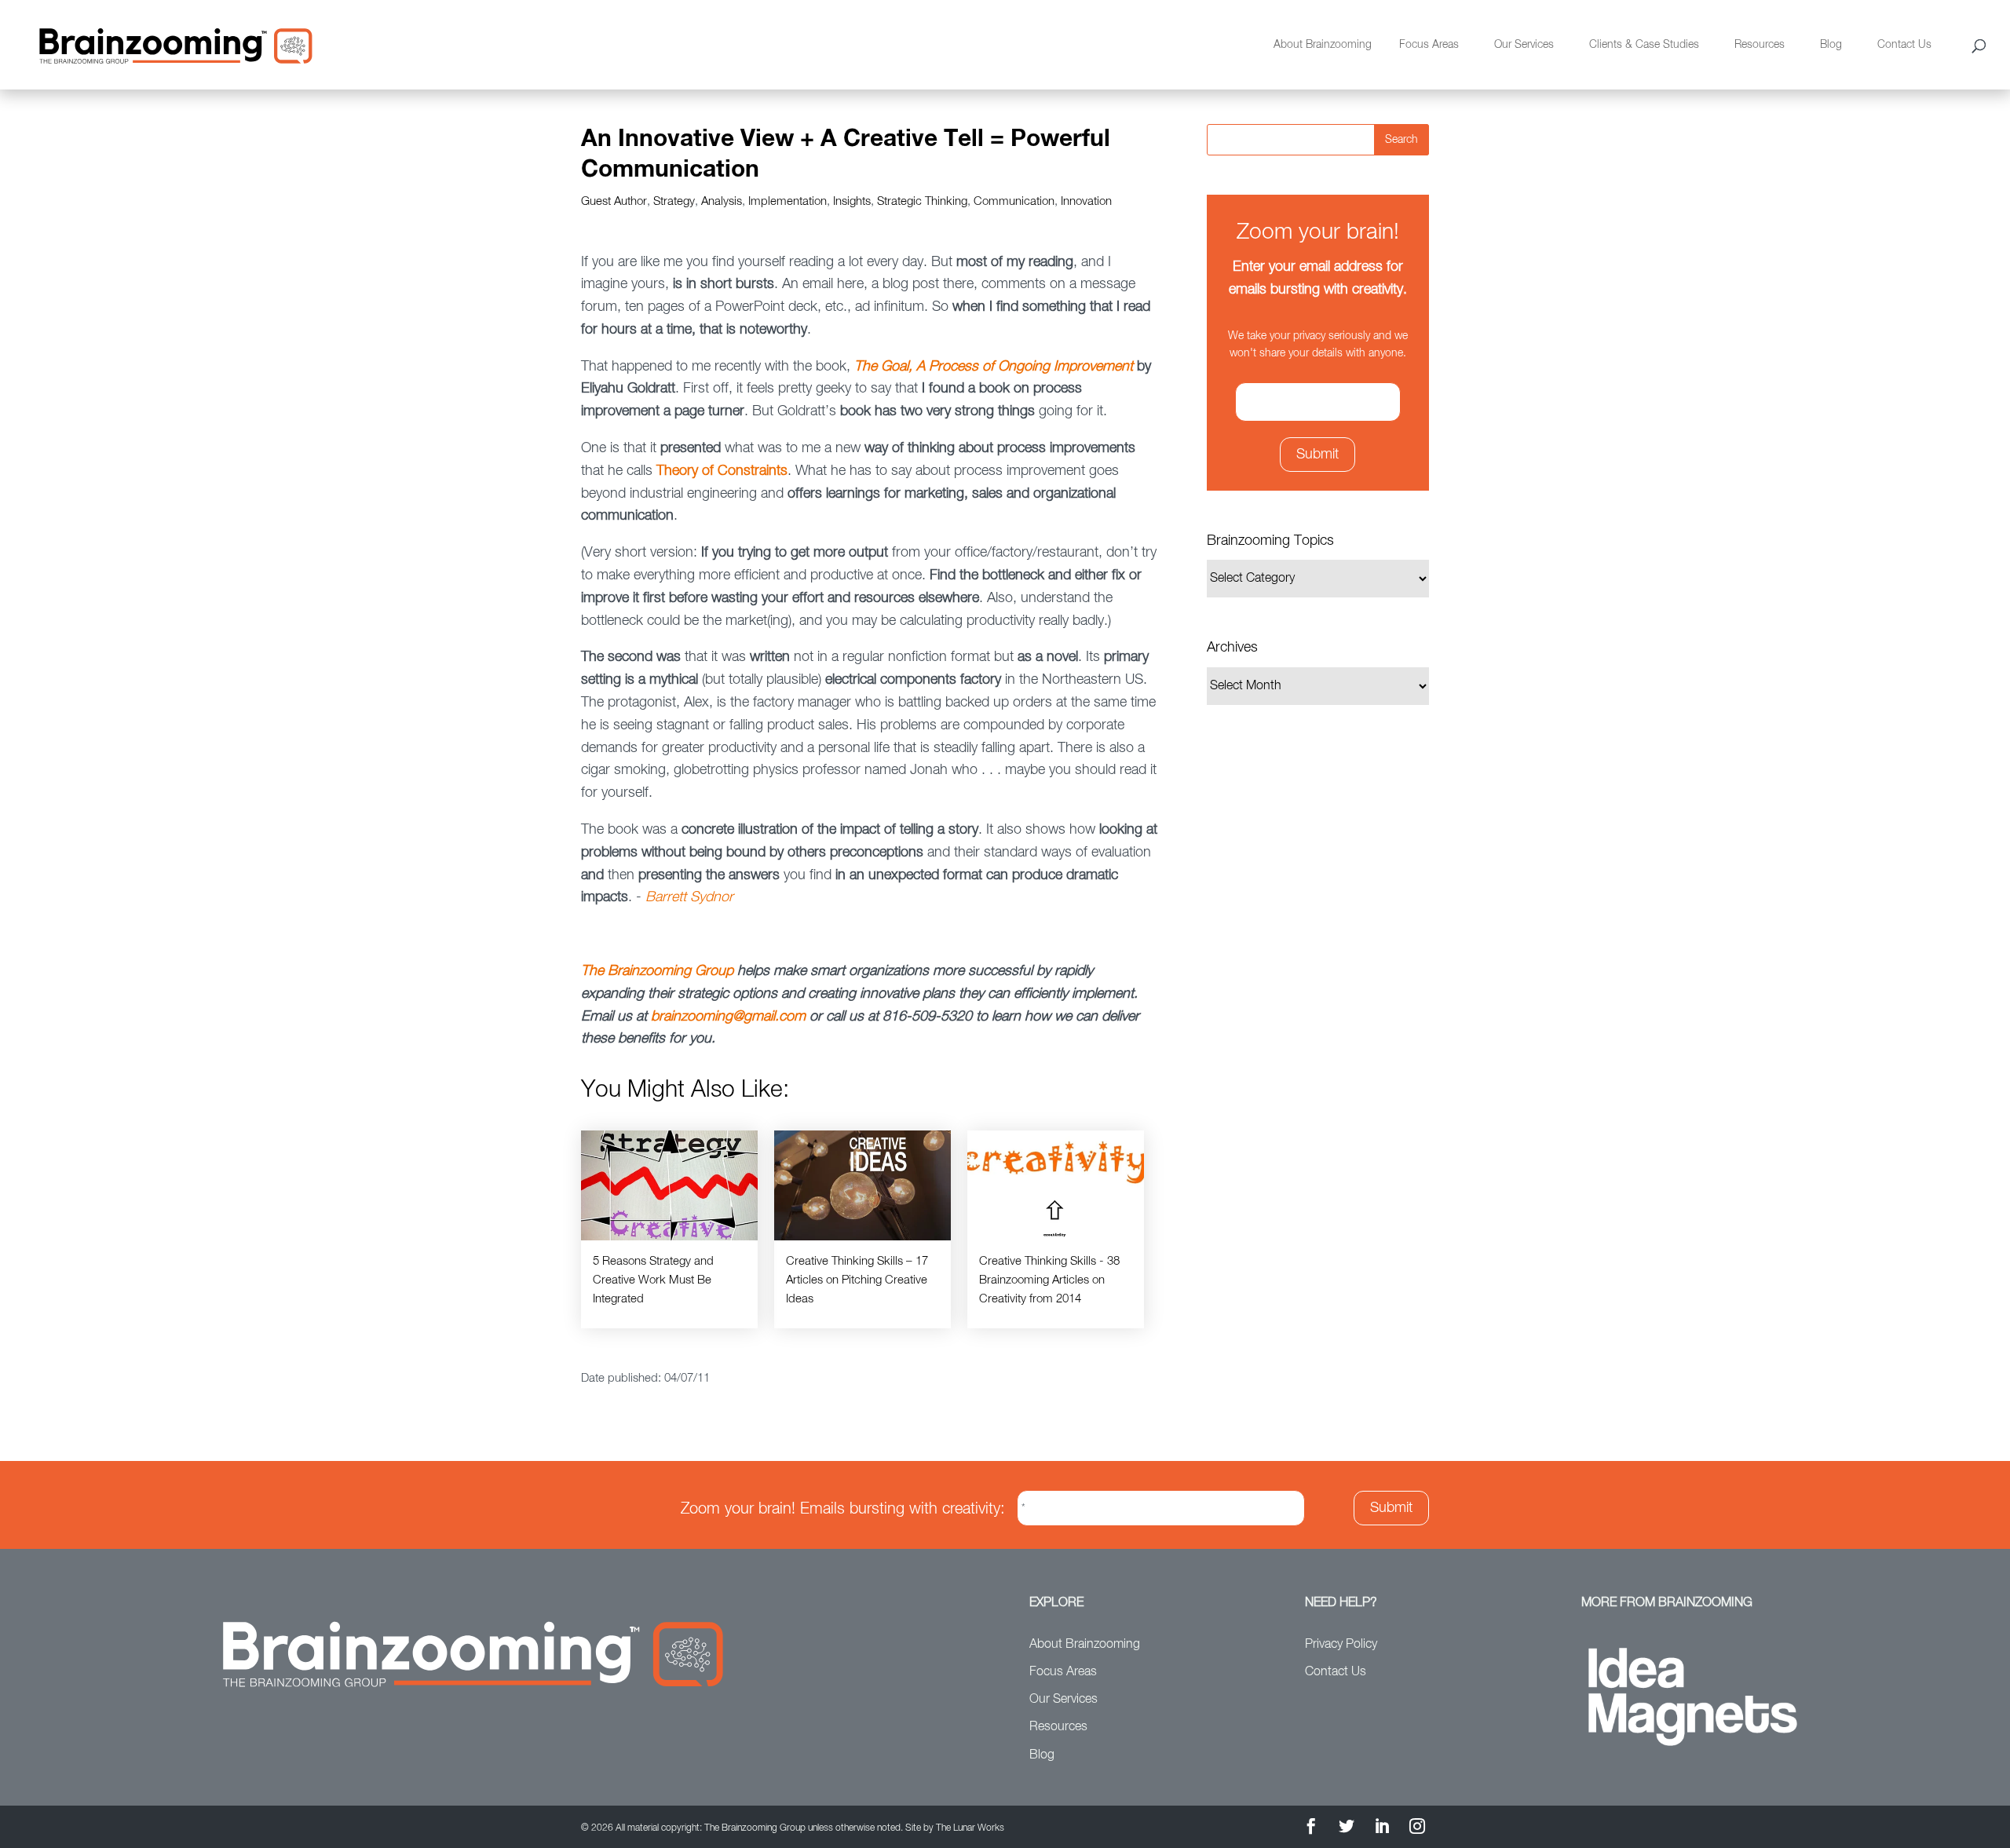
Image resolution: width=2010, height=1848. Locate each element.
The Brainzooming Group (657, 971)
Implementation (788, 201)
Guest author (614, 201)
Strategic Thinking (922, 201)
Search (1402, 140)
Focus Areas (1429, 45)
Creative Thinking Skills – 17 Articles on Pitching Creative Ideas (857, 1280)
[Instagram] (1417, 1829)
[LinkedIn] (1382, 1829)
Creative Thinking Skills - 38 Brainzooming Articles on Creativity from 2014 (1049, 1280)
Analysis (722, 201)
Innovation (1086, 201)
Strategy (674, 201)
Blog (1831, 45)
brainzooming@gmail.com (728, 1017)
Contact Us (1904, 45)
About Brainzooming (1323, 45)
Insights (852, 201)
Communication (1014, 201)
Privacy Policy (1341, 1645)
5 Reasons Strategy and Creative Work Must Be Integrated (653, 1280)
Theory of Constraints (722, 471)
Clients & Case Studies (1644, 45)
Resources (1760, 45)
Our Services (1524, 45)
